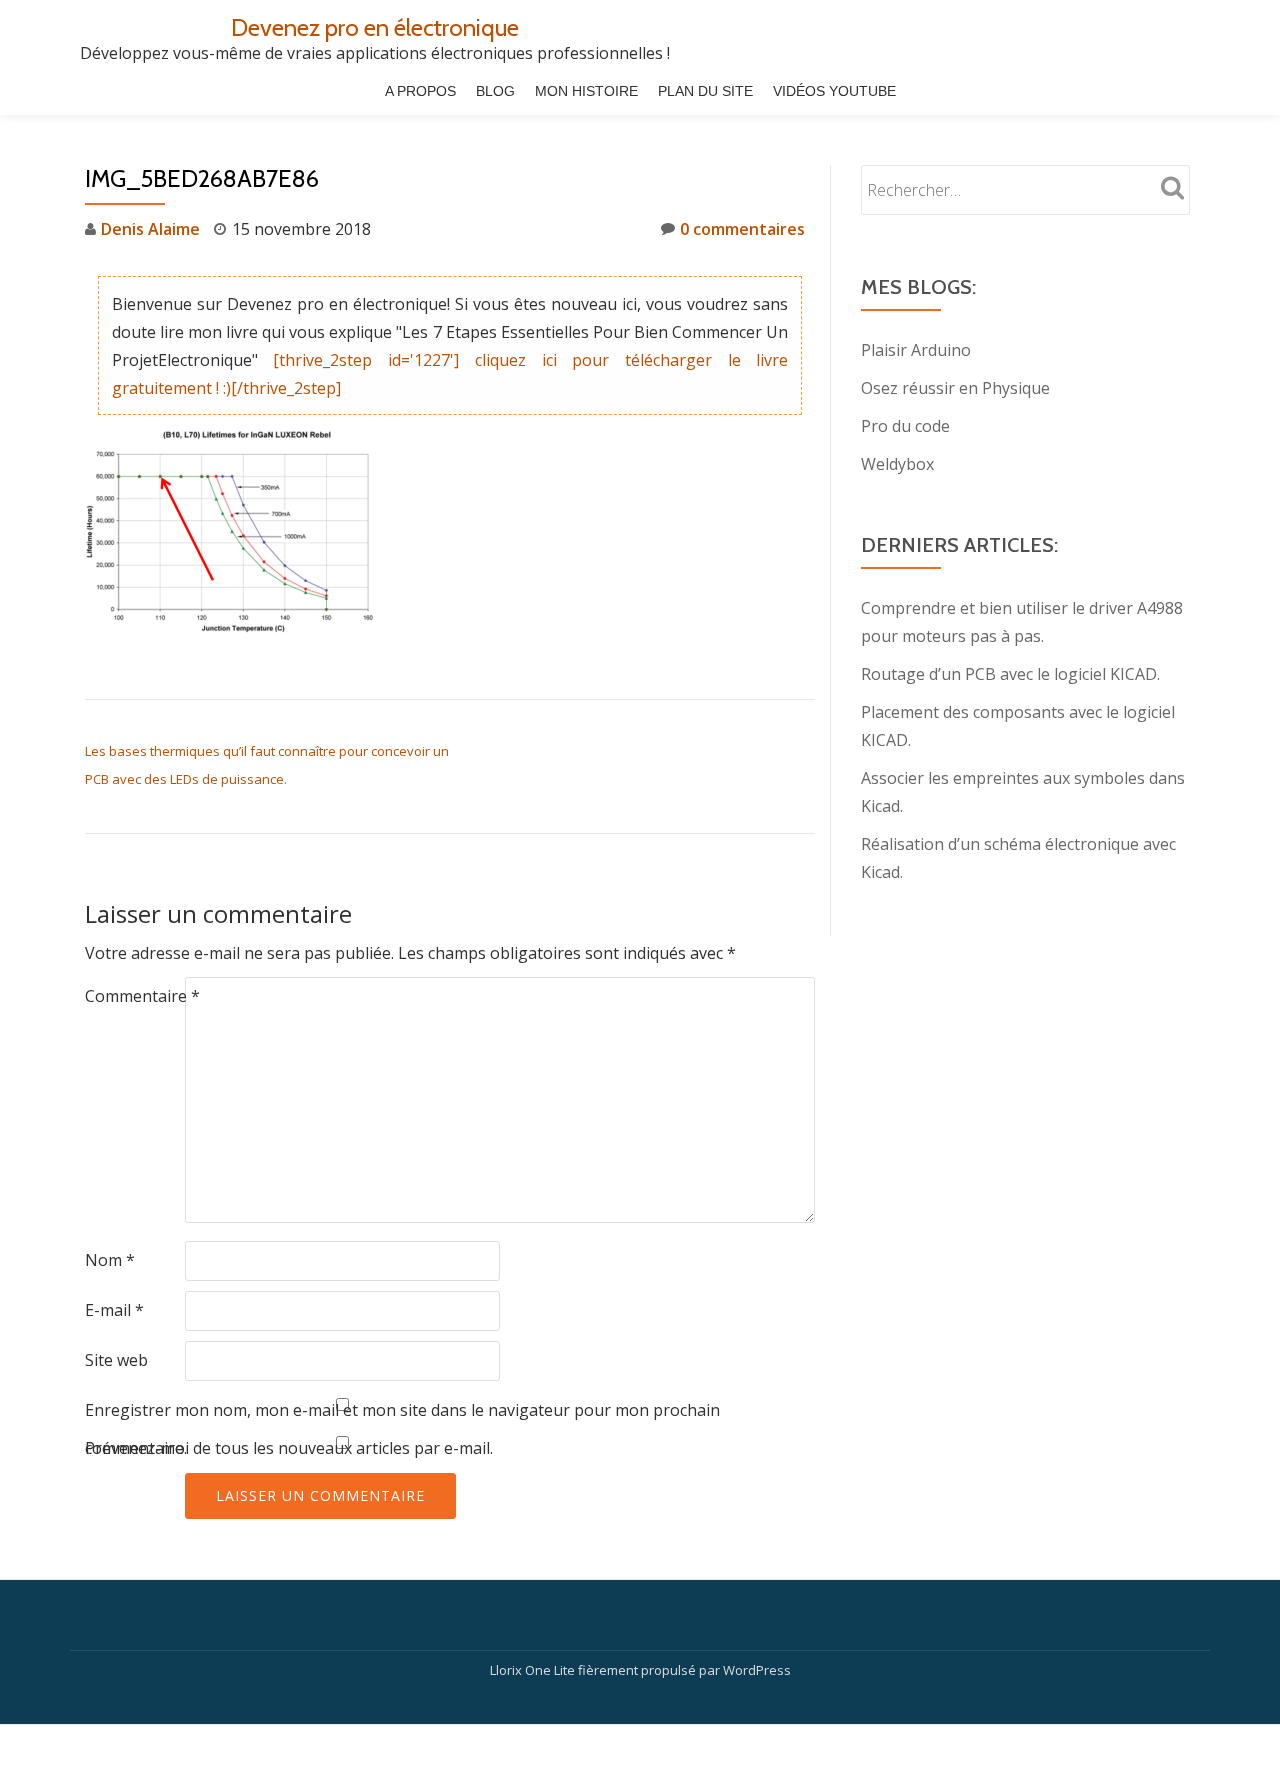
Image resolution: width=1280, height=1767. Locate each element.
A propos (420, 91)
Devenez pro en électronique (375, 27)
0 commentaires (742, 229)
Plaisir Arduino (916, 350)
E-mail (114, 1310)
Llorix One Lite (534, 1670)
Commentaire (142, 996)
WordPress (757, 1670)
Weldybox (897, 464)
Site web (116, 1360)
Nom (110, 1260)
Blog (495, 91)
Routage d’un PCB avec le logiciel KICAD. (1010, 674)
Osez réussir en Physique (955, 388)
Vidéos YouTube (834, 91)
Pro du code (905, 426)
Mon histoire (586, 91)
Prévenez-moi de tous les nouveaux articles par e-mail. (289, 1448)
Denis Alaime (150, 229)
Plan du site (705, 91)
